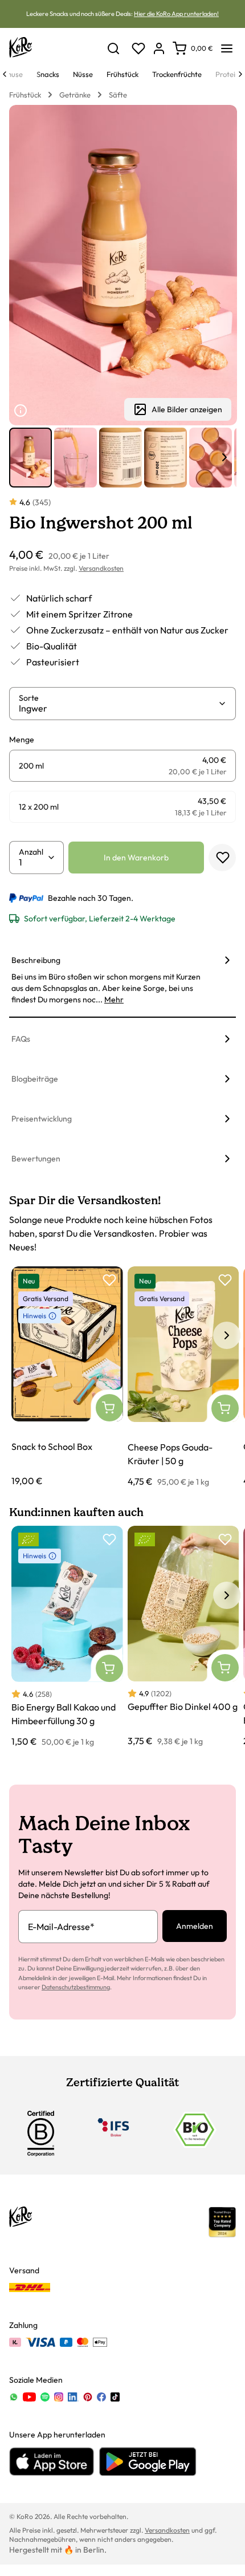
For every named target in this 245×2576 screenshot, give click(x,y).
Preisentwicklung (42, 1119)
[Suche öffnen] (113, 48)
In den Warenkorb (136, 858)
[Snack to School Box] (67, 1377)
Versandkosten (101, 568)
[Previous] (5, 74)
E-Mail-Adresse (61, 1927)
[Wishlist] (138, 48)
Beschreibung (36, 960)
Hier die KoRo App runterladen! (176, 14)
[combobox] (118, 708)
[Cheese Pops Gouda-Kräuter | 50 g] (183, 1378)
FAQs (21, 1039)
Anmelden (195, 1926)
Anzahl (31, 852)
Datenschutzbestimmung (76, 1987)
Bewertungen (36, 1159)
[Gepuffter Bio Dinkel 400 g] (183, 1637)
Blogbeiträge (35, 1079)
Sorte (29, 698)
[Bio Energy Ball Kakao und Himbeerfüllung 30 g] (67, 1637)
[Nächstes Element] (224, 457)
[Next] (240, 74)
